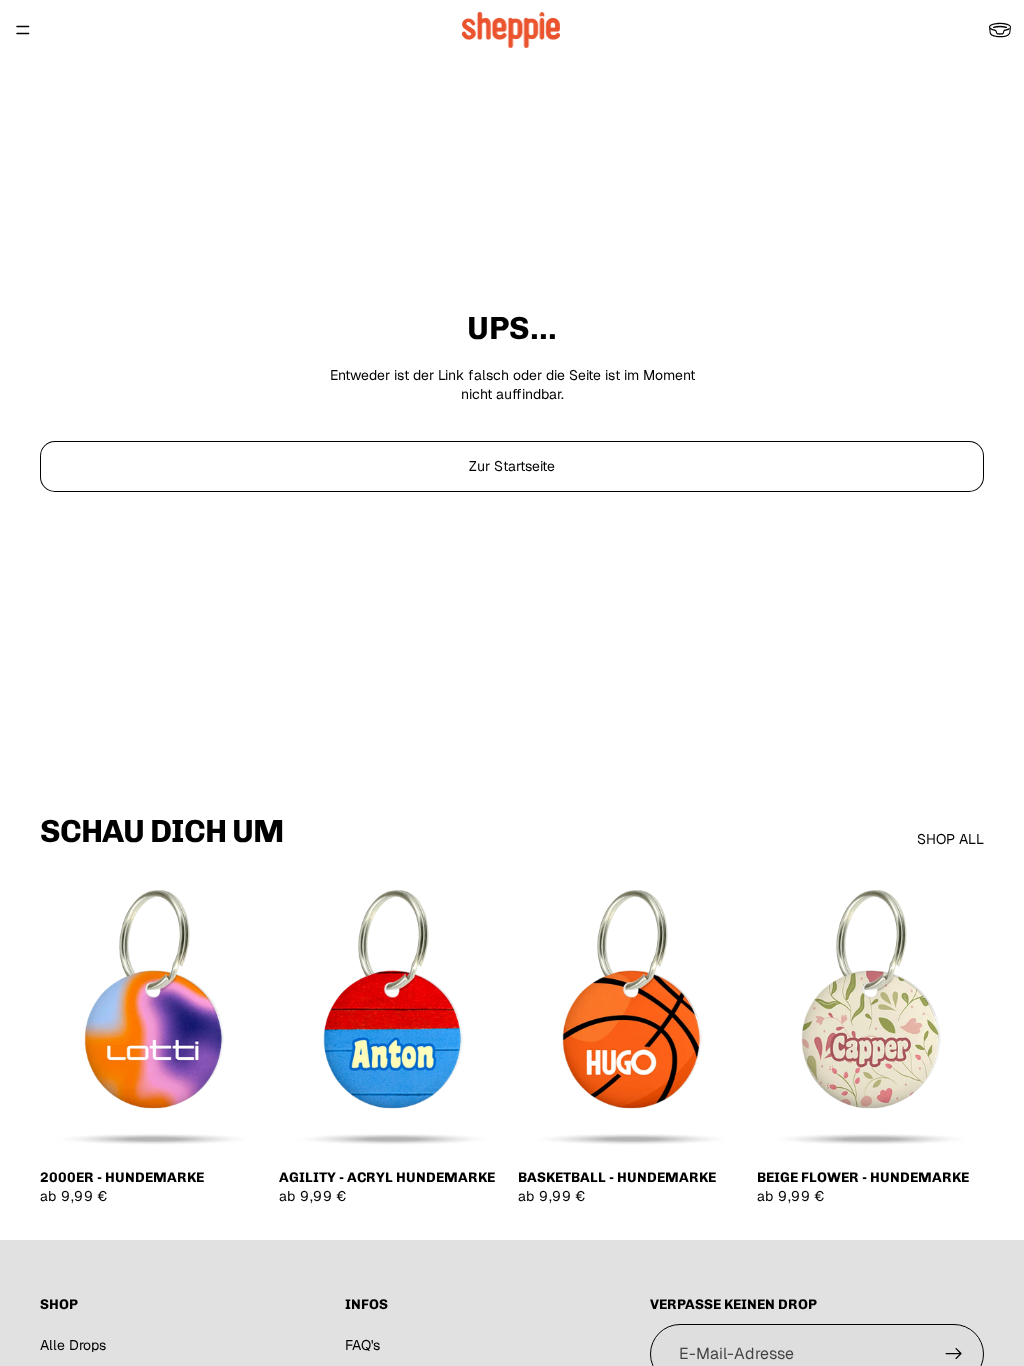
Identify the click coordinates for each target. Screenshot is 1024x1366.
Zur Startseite (512, 466)
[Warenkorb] (1000, 30)
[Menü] (23, 30)
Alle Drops (73, 1345)
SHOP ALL (950, 839)
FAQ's (362, 1345)
